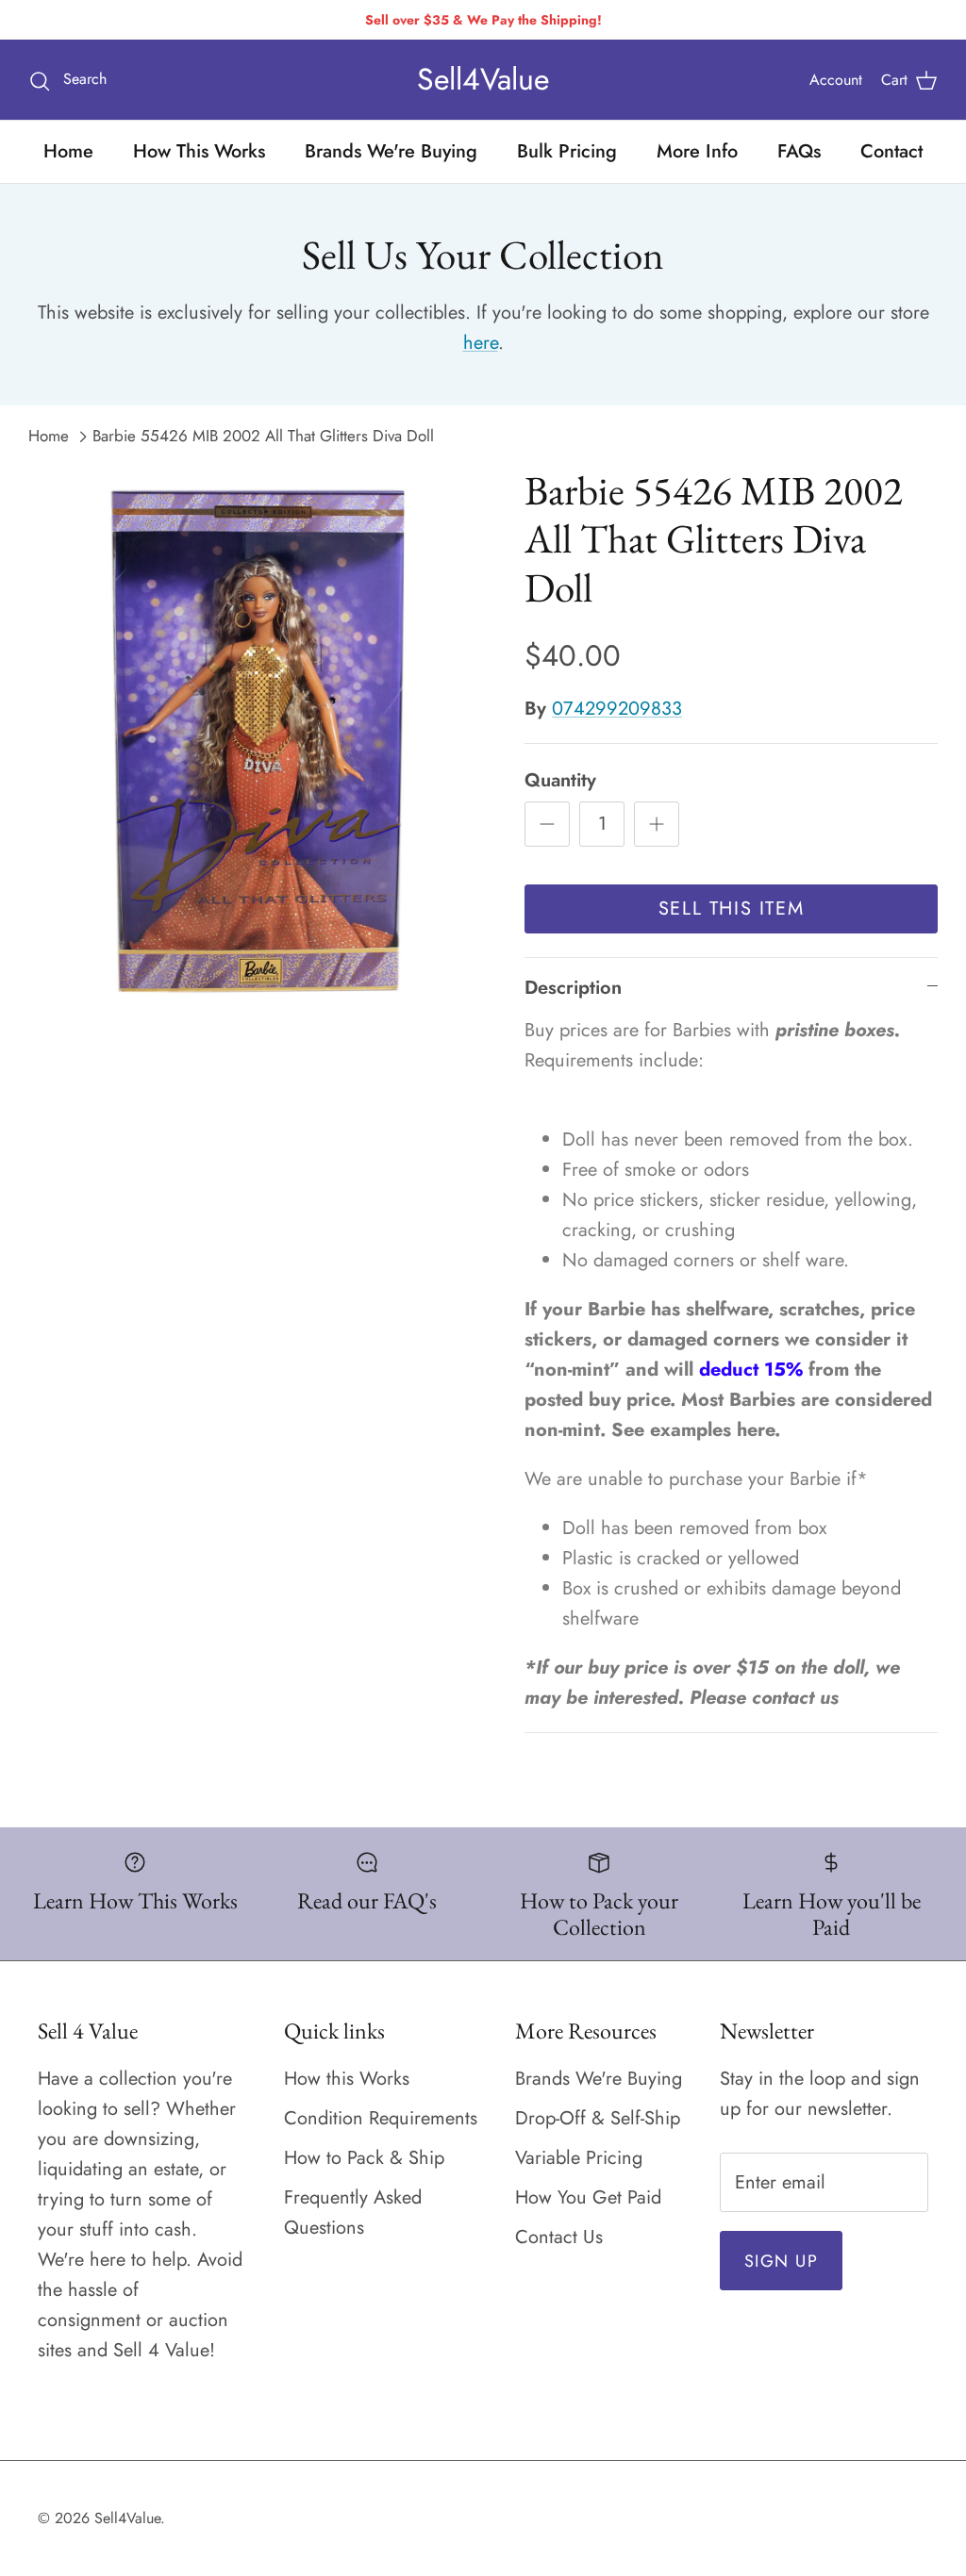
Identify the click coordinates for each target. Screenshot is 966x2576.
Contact (891, 151)
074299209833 (617, 709)
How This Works (199, 151)
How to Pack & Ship (364, 2158)
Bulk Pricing (567, 151)
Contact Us (559, 2237)
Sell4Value (127, 2518)
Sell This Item (731, 908)
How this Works (347, 2079)
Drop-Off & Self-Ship (598, 2118)
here (481, 343)
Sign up (781, 2261)
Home (68, 151)
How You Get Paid (588, 2197)
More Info (697, 151)
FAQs (799, 151)
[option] (256, 739)
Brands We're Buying (391, 151)
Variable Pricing (579, 2158)
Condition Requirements (381, 2118)
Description (573, 988)
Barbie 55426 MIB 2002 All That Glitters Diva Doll (263, 436)
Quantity (560, 781)
